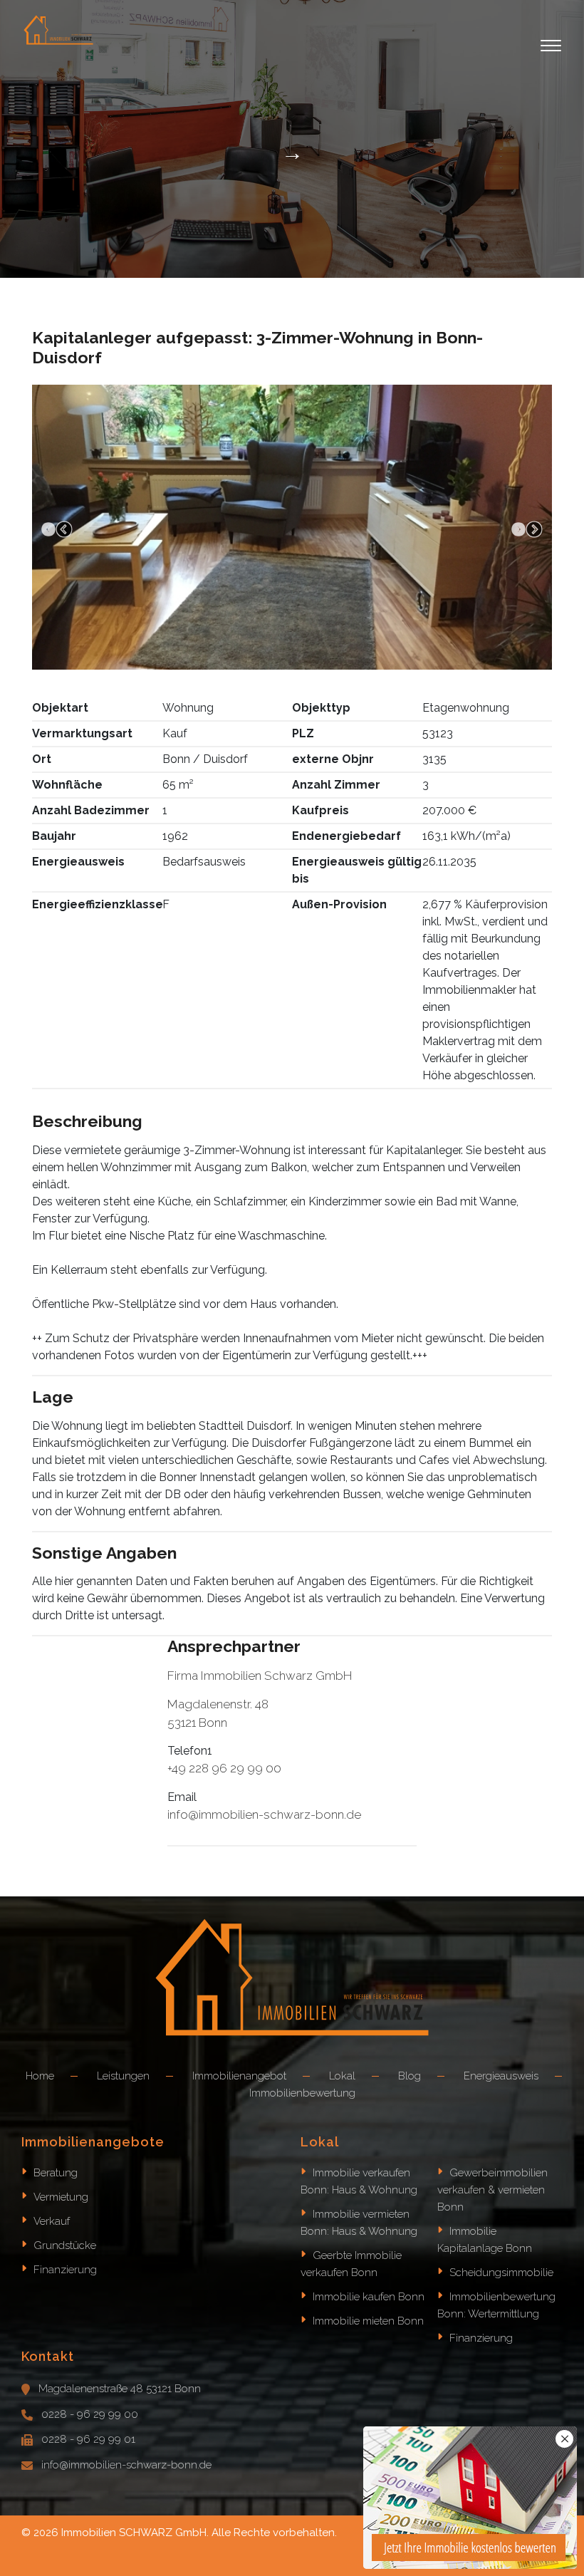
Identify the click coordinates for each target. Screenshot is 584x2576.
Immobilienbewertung (302, 2093)
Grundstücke (65, 2245)
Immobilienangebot (239, 2076)
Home (40, 2076)
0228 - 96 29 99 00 (90, 2414)
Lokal (342, 2076)
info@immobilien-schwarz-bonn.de (126, 2465)
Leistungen (123, 2076)
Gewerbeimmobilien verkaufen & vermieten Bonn (492, 2190)
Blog (410, 2076)
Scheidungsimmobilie (501, 2273)
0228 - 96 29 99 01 (88, 2439)
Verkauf (52, 2221)
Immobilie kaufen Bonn (369, 2297)
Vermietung (61, 2197)
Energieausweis (501, 2076)
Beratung (56, 2173)
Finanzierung (65, 2270)
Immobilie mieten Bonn (368, 2321)
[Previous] (57, 530)
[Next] (527, 530)
